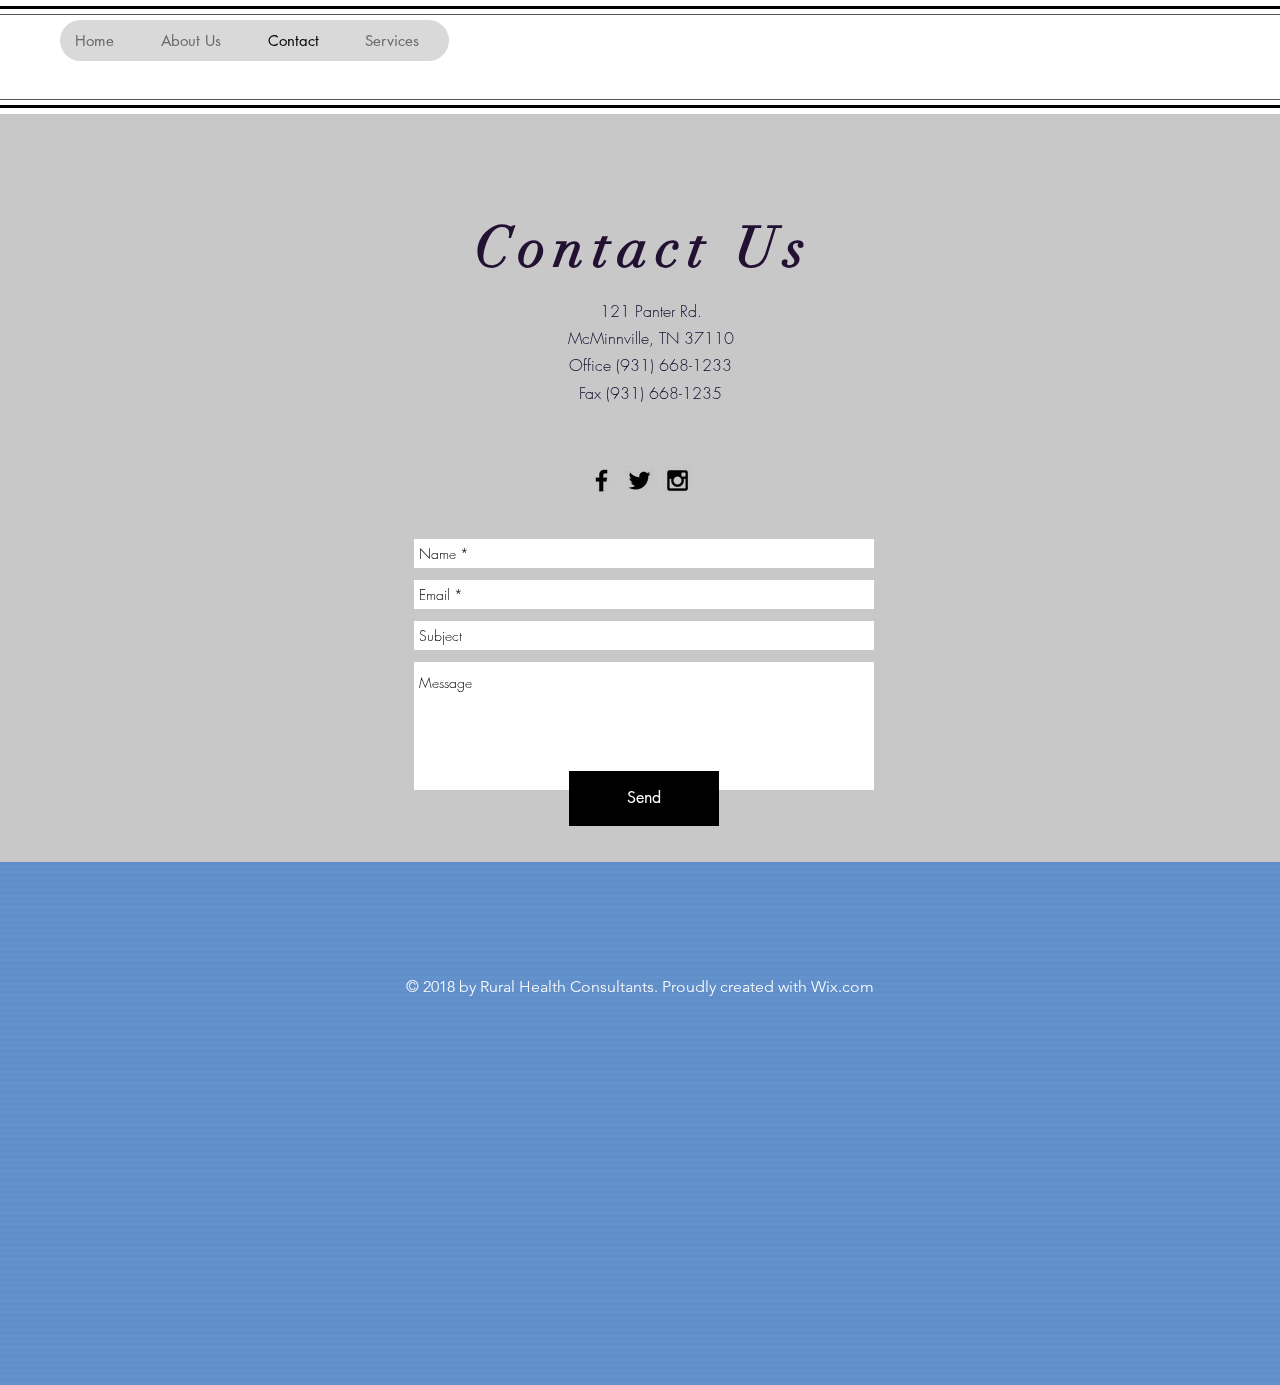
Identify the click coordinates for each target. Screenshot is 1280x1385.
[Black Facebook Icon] (601, 480)
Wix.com (842, 986)
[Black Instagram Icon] (677, 480)
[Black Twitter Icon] (639, 480)
